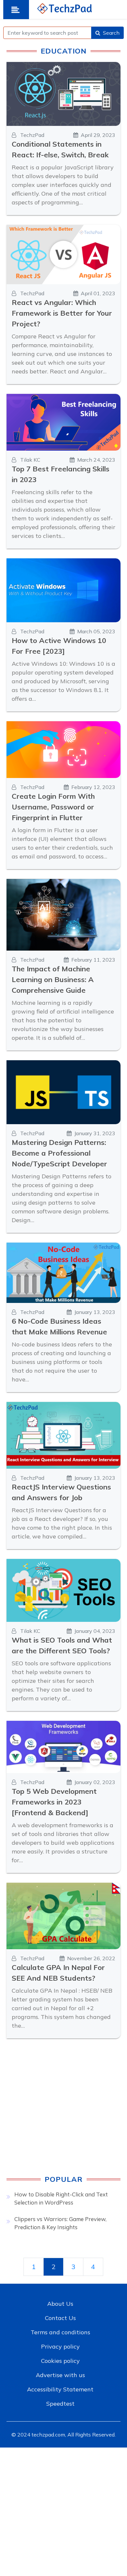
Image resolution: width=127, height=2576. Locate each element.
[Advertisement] (63, 2112)
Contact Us (60, 2318)
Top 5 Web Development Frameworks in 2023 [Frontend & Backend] (54, 1802)
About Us (60, 2304)
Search (111, 33)
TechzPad (32, 135)
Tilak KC (30, 460)
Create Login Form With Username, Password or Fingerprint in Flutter (53, 807)
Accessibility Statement (60, 2389)
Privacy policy (60, 2346)
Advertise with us (60, 2375)
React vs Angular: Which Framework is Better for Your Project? (62, 313)
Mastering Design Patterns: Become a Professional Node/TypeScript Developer (59, 1153)
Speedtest (60, 2404)
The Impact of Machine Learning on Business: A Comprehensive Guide (53, 979)
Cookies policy (60, 2361)
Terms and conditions (60, 2332)
